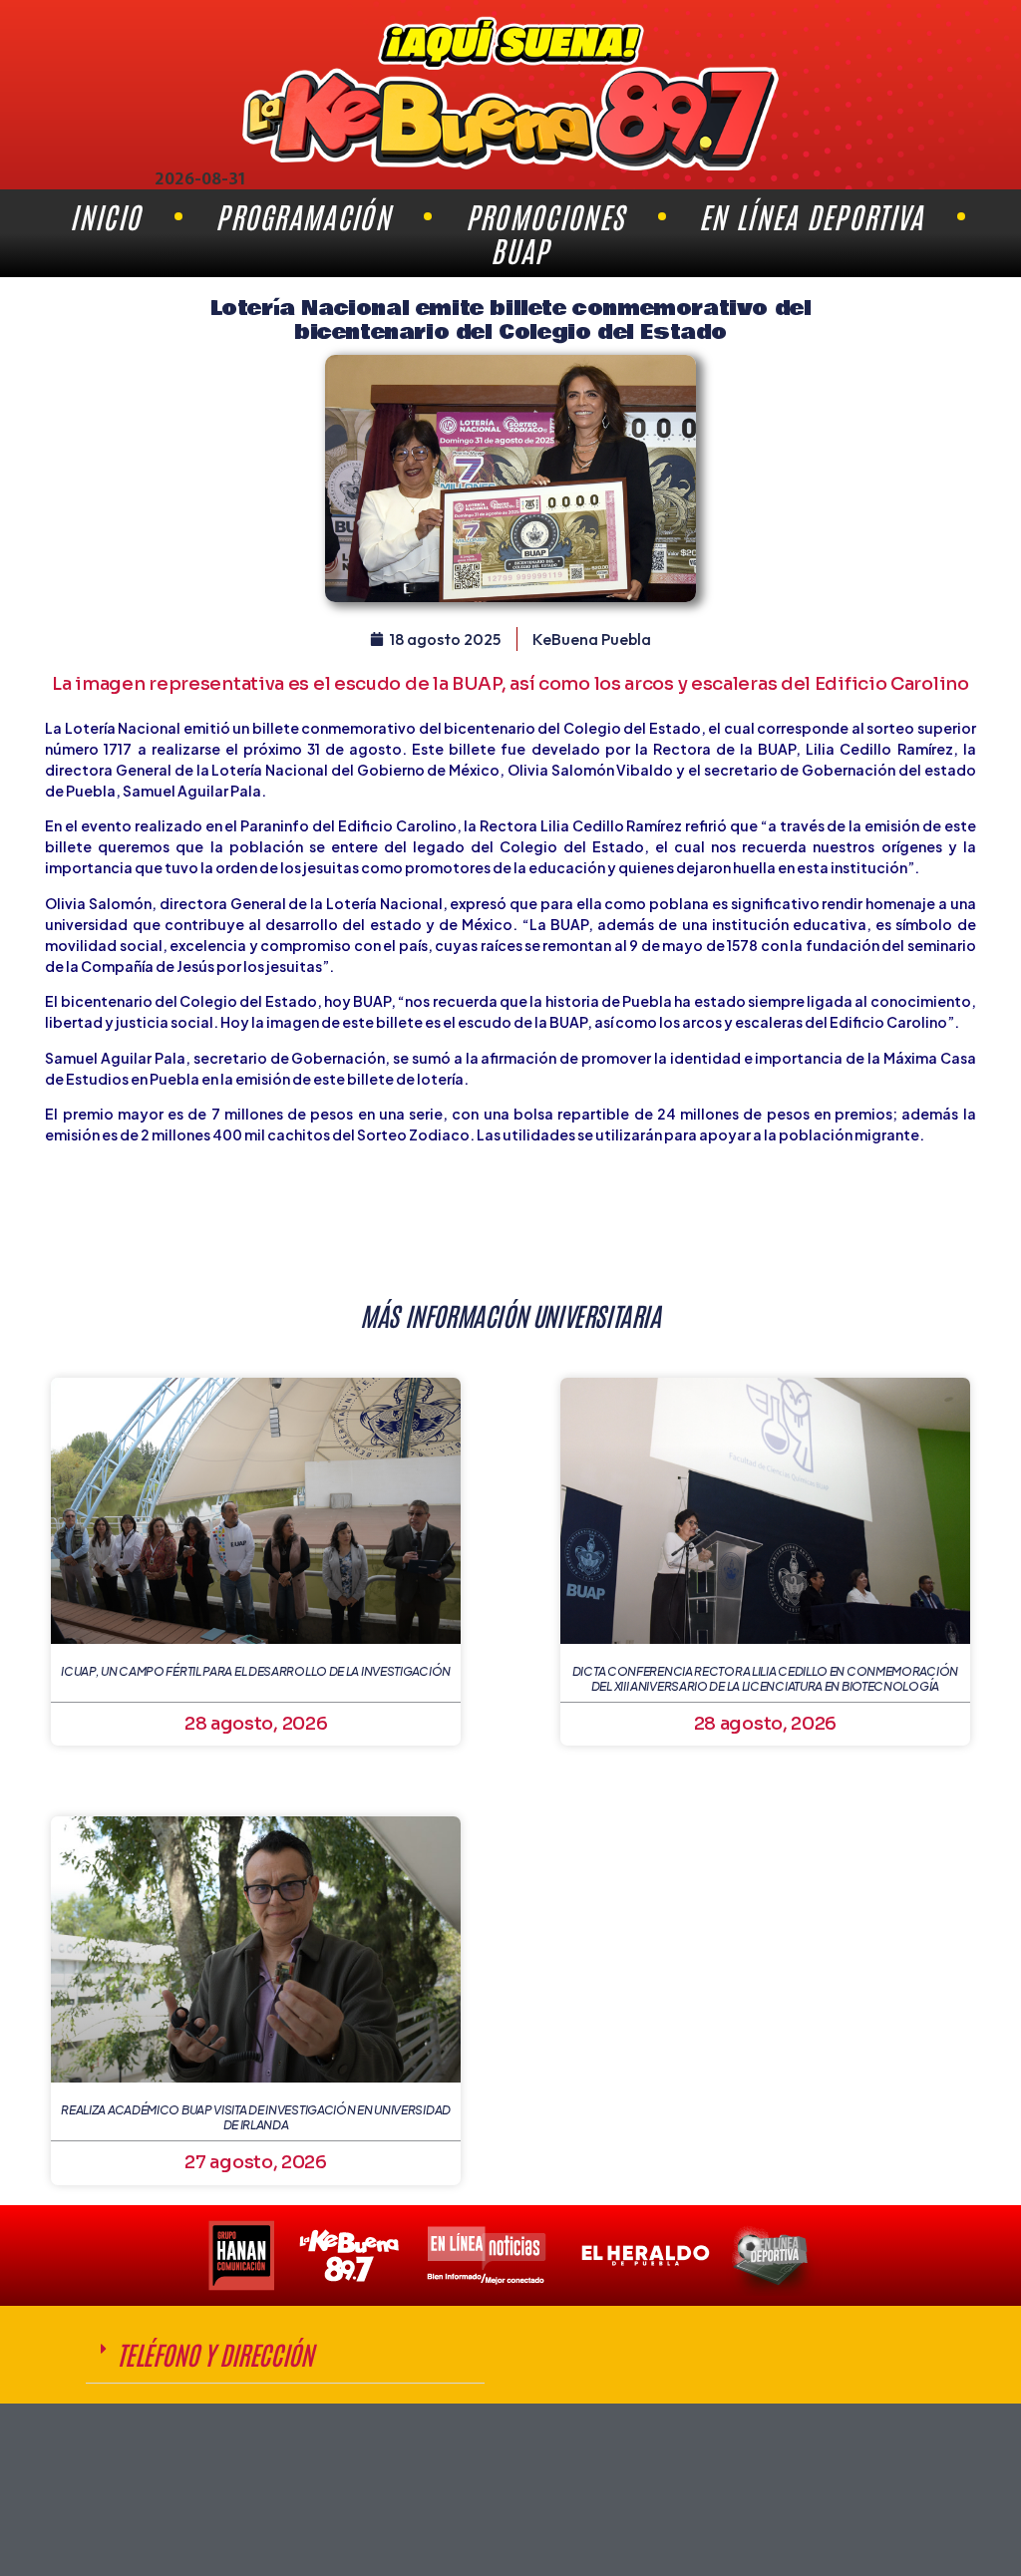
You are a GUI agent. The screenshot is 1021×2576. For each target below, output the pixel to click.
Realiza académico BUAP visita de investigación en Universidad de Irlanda (256, 2117)
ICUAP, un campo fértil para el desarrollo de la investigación (256, 1671)
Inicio (105, 216)
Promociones (545, 216)
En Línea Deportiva (811, 216)
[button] (285, 2355)
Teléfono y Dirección (214, 2354)
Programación (303, 216)
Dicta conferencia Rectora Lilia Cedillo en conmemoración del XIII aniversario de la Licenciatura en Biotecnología (765, 1678)
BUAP (519, 250)
